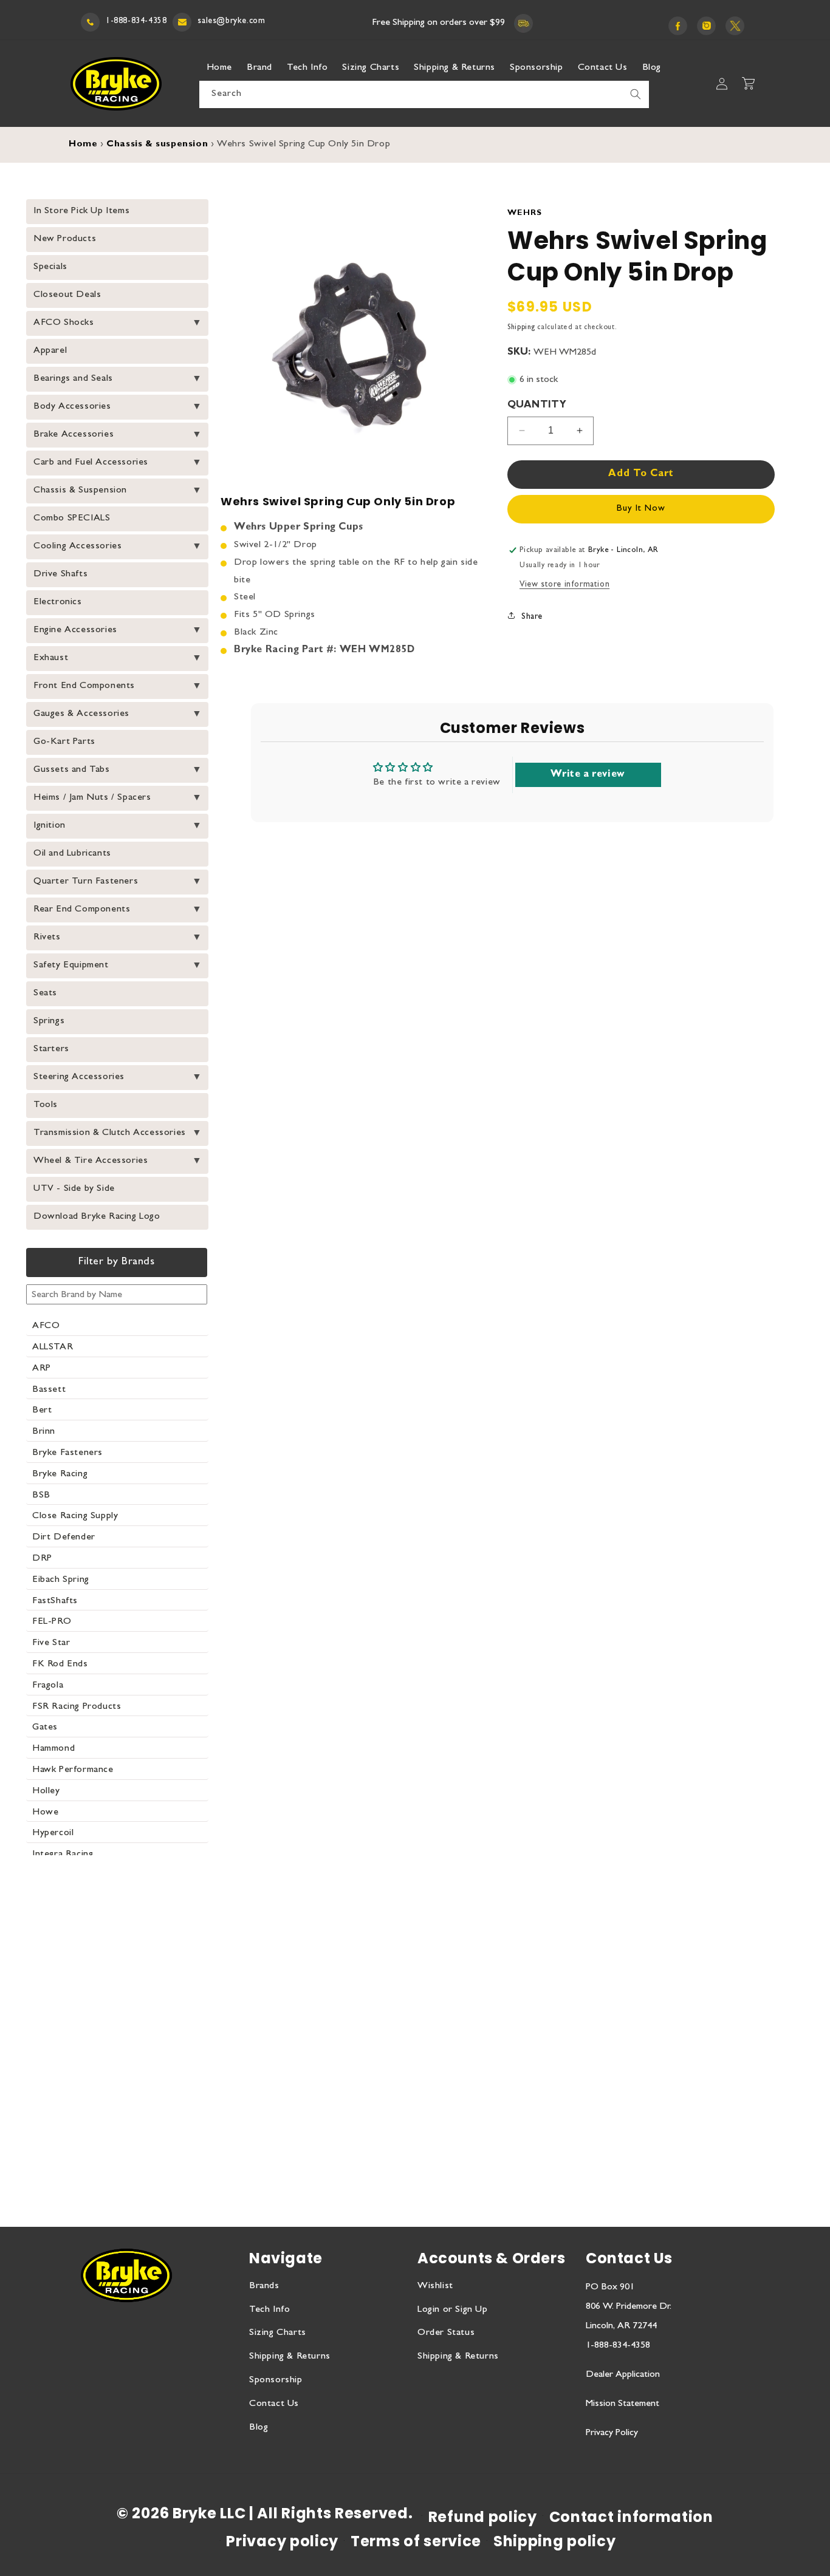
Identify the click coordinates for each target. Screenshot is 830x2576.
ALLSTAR (53, 1348)
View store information (564, 585)
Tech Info (269, 2310)
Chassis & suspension (157, 145)
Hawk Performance (73, 1770)
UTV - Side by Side (74, 1189)
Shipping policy (555, 2541)
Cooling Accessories (77, 547)
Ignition (50, 826)
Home (83, 145)
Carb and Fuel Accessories (91, 463)
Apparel (50, 351)
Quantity (537, 406)
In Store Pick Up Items (81, 211)
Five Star (51, 1643)
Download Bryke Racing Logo (97, 1217)
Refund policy (483, 2517)
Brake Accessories (74, 435)
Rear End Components (82, 910)
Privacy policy (282, 2541)
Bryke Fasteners (67, 1453)
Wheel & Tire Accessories (91, 1161)
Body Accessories (72, 407)
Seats (45, 993)
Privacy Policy (612, 2433)
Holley (46, 1791)
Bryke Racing (60, 1474)
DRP (42, 1559)
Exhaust (51, 658)
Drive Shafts (60, 574)
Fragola (48, 1686)
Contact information (631, 2517)
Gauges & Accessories (81, 714)
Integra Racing (63, 1855)
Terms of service (416, 2541)
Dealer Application (623, 2375)
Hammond (53, 1749)
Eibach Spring (61, 1580)
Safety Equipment (71, 966)
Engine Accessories (75, 630)
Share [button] (532, 617)
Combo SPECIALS (72, 519)
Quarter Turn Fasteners (86, 882)
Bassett (49, 1390)
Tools (46, 1105)
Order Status (446, 2333)
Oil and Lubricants (72, 854)
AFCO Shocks (64, 323)
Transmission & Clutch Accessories (110, 1133)
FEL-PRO (52, 1622)
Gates (45, 1728)
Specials (50, 267)
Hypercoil (53, 1833)
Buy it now (641, 509)
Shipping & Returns (290, 2357)
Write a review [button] (588, 775)
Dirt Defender (64, 1538)
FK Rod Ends (60, 1665)
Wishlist (435, 2286)
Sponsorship (276, 2380)
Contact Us (274, 2404)
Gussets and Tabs (72, 770)
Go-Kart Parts (64, 742)
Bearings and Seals (73, 379)
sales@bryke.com (231, 21)
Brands (264, 2286)
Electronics (58, 602)
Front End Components (84, 686)
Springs (49, 1021)
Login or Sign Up (453, 2310)
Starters (51, 1049)
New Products (65, 239)
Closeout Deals (67, 295)
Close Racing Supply (75, 1516)
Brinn (44, 1432)
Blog (259, 2428)
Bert (42, 1411)
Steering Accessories (79, 1077)
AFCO (46, 1326)
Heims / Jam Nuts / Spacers (92, 798)
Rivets (47, 938)
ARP (42, 1369)
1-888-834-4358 (136, 21)
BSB (41, 1496)
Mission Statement (622, 2404)
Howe (45, 1813)
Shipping (521, 328)
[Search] (636, 94)
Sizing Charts (278, 2333)
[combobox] (424, 94)
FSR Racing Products (77, 1707)
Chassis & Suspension (80, 491)
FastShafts (55, 1601)
